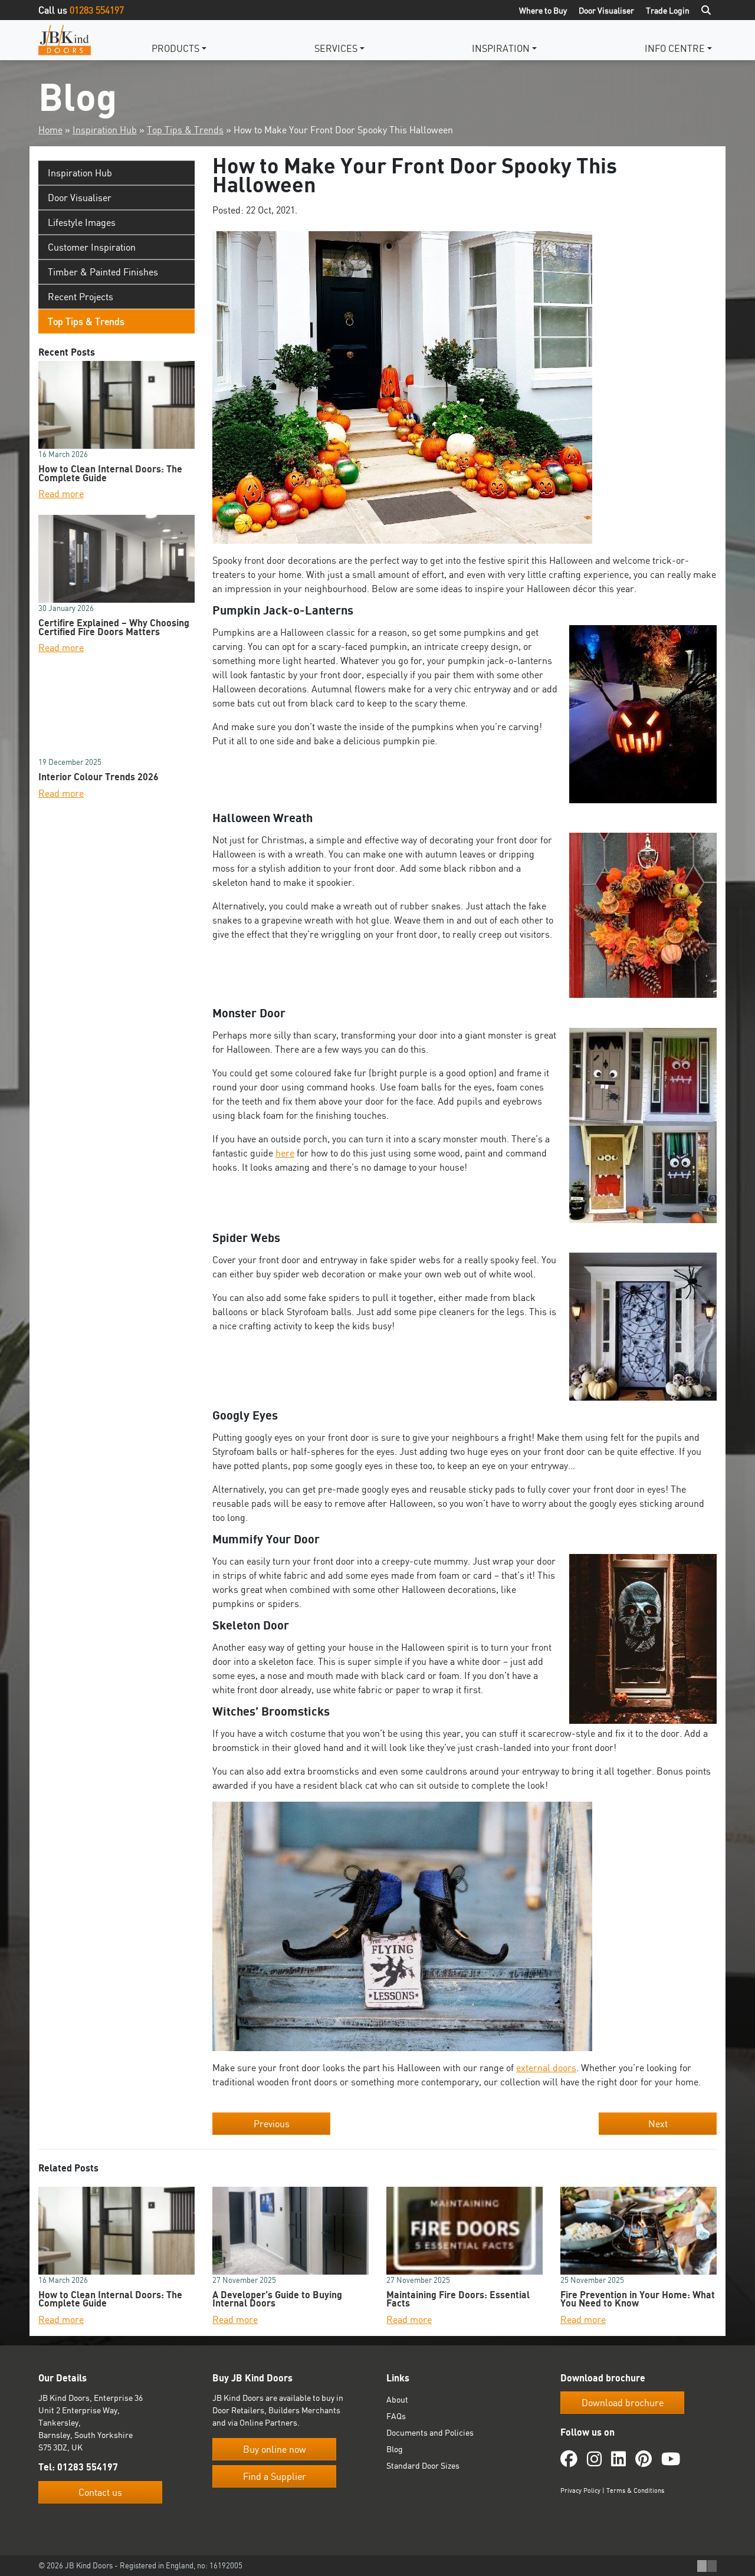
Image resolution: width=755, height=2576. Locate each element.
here (285, 1153)
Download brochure (623, 2403)
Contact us (100, 2492)
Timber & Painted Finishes (103, 272)
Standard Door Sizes (423, 2465)
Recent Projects (81, 297)
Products (175, 48)
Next (658, 2124)
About (397, 2399)
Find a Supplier (275, 2476)
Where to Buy (543, 10)
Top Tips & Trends (185, 130)
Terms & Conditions (635, 2490)
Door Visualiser (606, 10)
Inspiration (501, 48)
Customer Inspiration (92, 247)
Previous (272, 2124)
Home (50, 130)
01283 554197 (97, 10)
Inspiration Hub (105, 130)
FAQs (396, 2416)
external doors (546, 2068)
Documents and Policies (430, 2432)
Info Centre (675, 48)
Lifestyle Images (82, 222)
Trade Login (668, 10)
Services (336, 48)
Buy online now (275, 2449)
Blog (395, 2449)
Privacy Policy (580, 2490)
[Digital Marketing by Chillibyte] (707, 2566)
